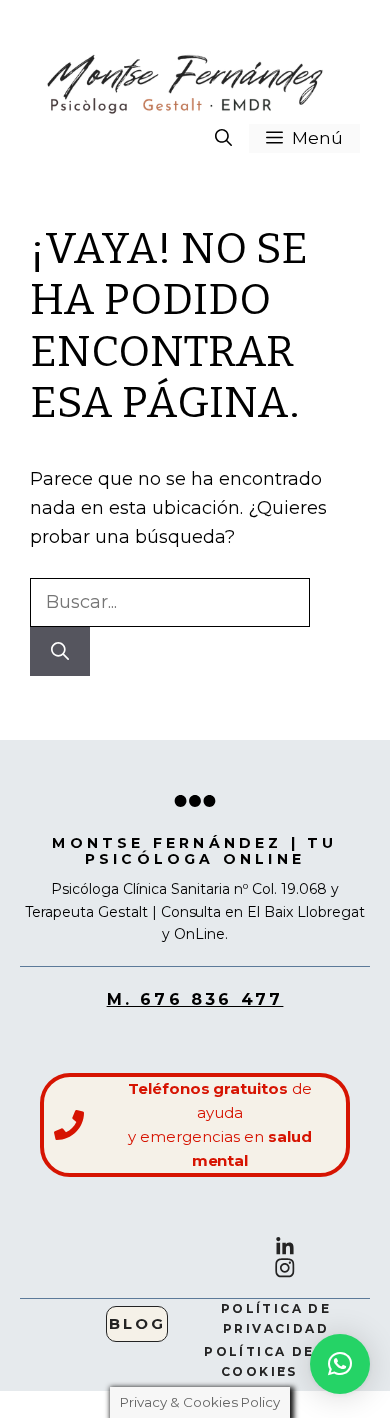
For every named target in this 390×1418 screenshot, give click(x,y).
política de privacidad (276, 1318)
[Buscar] (60, 651)
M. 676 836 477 (195, 999)
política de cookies (259, 1361)
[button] (223, 138)
